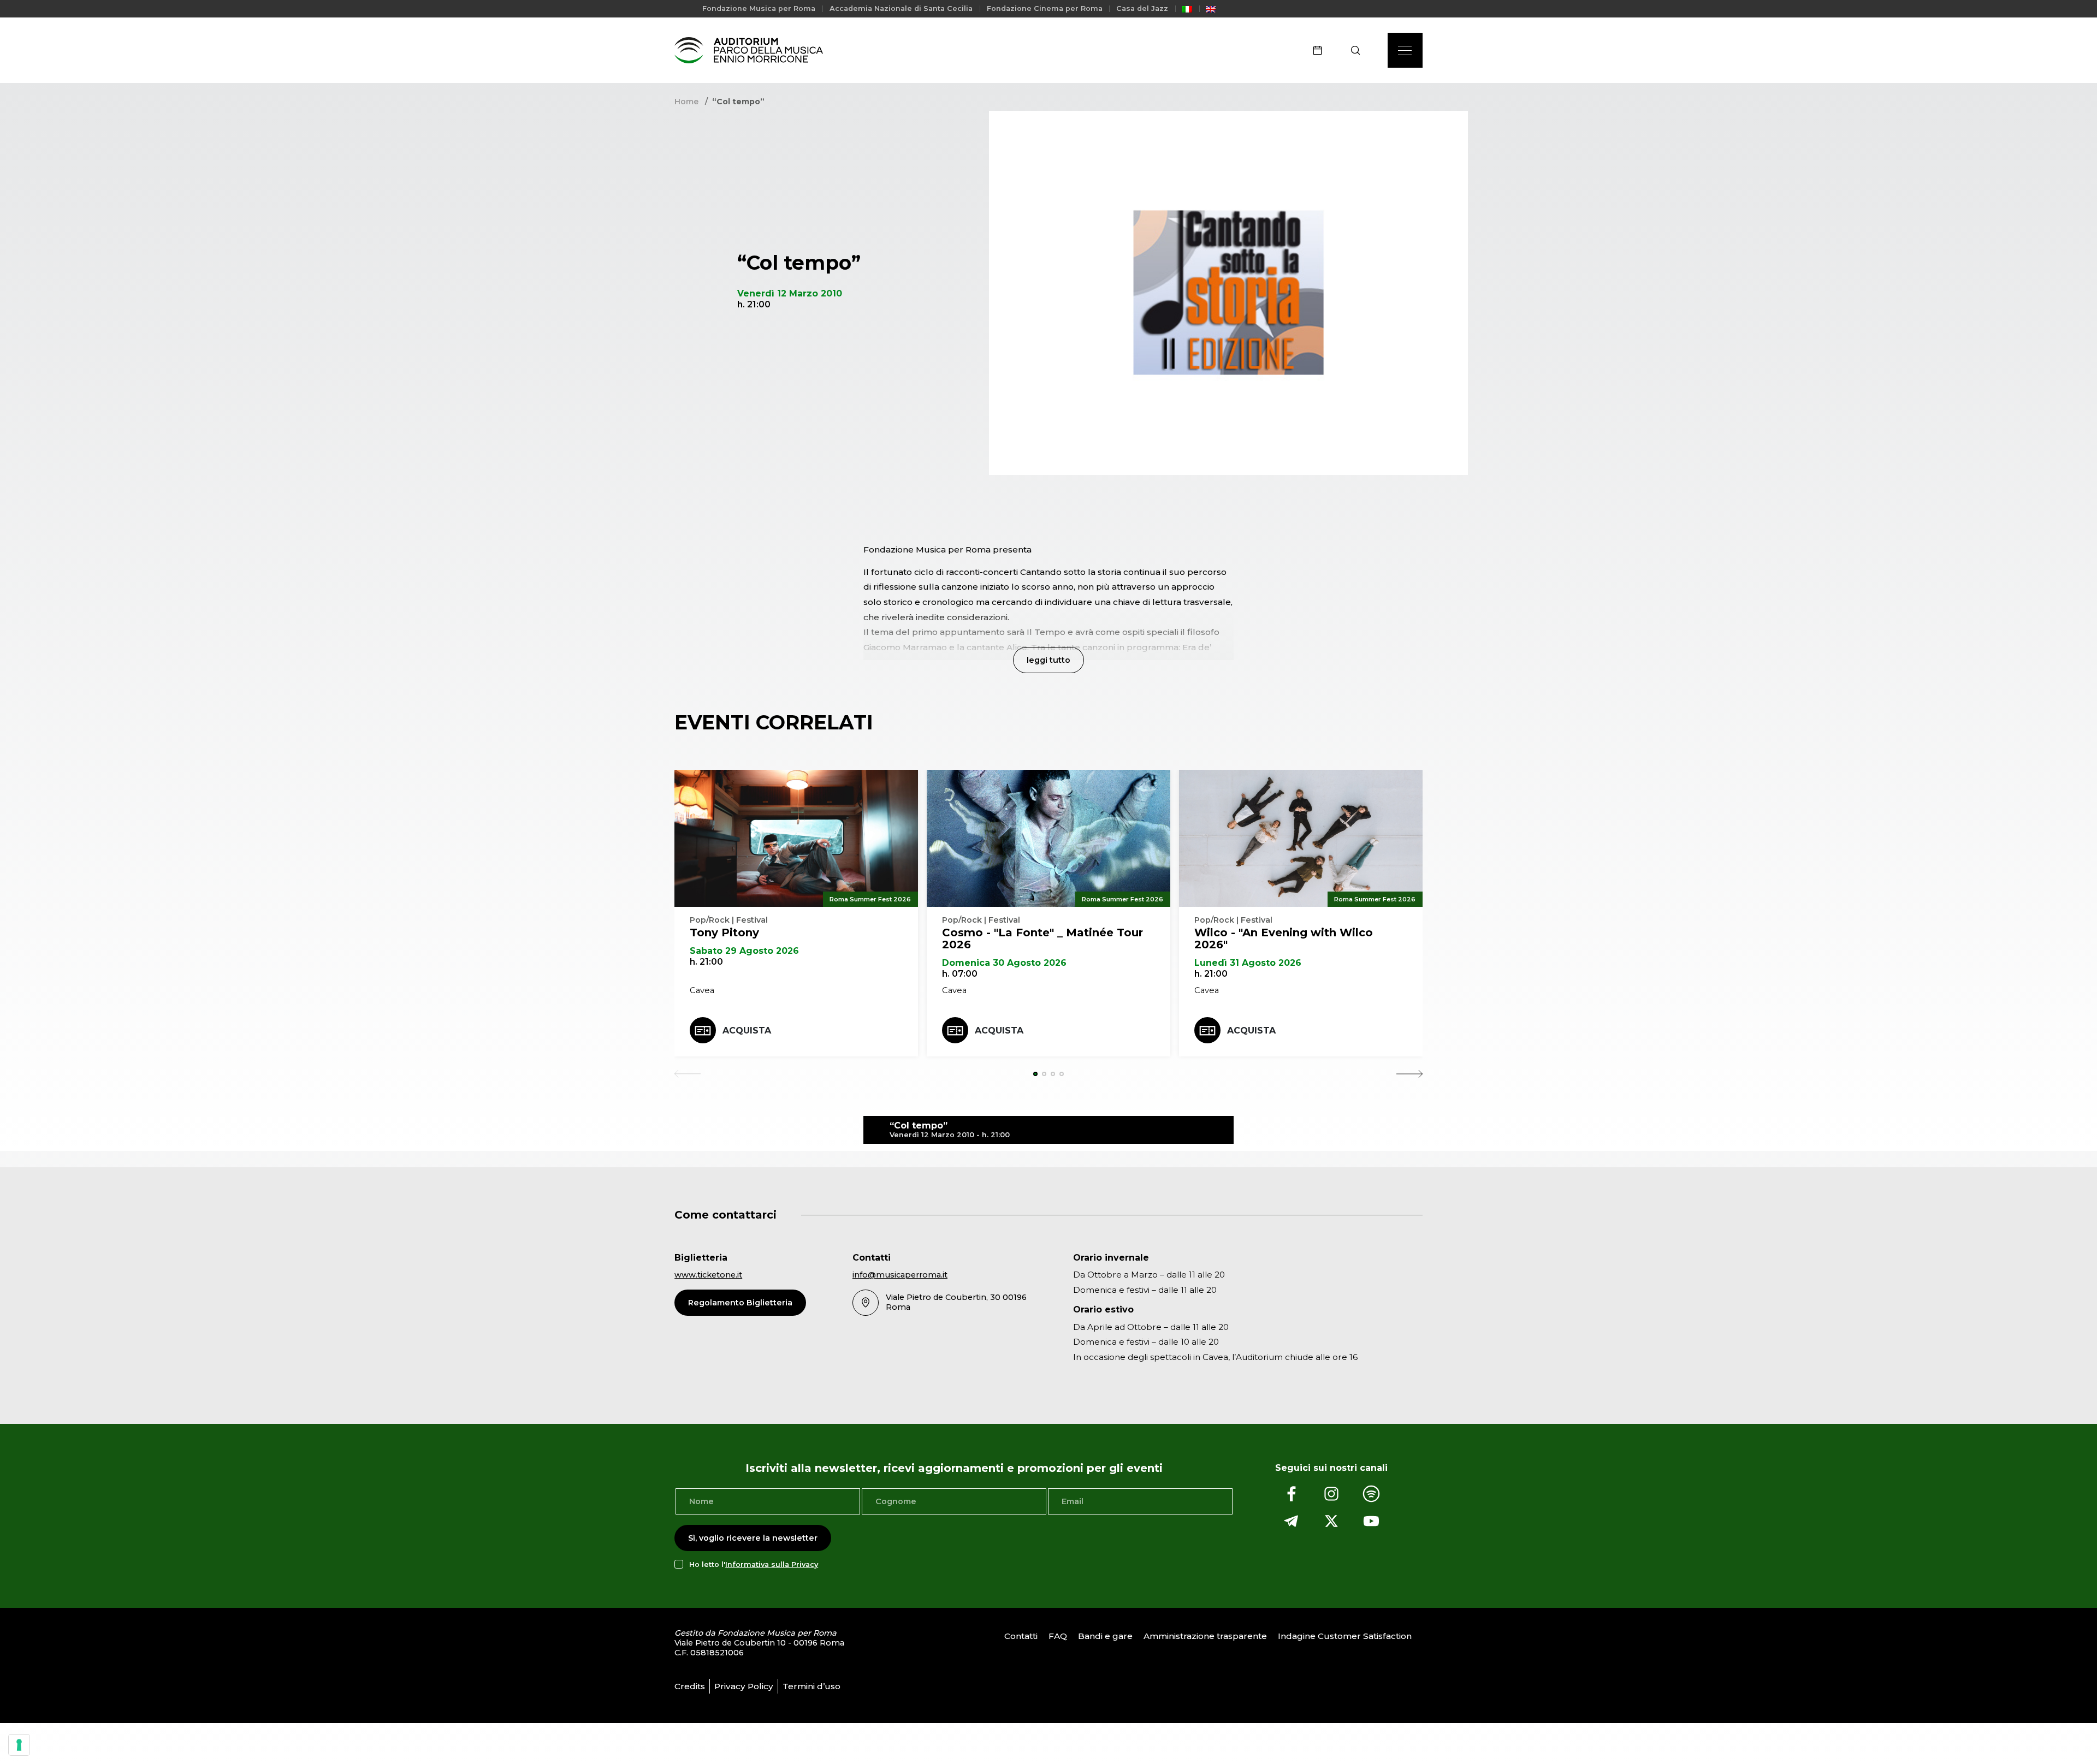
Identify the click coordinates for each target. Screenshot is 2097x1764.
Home (686, 102)
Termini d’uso (811, 1686)
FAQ (1058, 1637)
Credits (690, 1686)
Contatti (1021, 1637)
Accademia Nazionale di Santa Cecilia (901, 8)
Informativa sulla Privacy (772, 1564)
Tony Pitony (724, 933)
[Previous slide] (688, 1074)
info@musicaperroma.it (900, 1275)
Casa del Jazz (1142, 8)
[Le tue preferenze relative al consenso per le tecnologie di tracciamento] (19, 1745)
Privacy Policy (744, 1686)
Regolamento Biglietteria (740, 1303)
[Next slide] (1409, 1074)
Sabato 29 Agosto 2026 (744, 951)
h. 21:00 (706, 962)
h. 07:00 (960, 974)
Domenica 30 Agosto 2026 (1004, 963)
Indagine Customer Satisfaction (1345, 1637)
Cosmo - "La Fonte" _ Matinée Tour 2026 (1042, 939)
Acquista (747, 1031)
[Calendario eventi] (1321, 50)
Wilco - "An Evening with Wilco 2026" (1284, 939)
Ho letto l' (754, 1564)
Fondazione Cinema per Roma (1045, 8)
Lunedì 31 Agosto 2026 (1248, 963)
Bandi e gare (1105, 1637)
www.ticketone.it (708, 1275)
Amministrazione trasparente (1205, 1637)
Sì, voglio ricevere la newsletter (753, 1538)
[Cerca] (1359, 50)
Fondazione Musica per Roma (759, 8)
